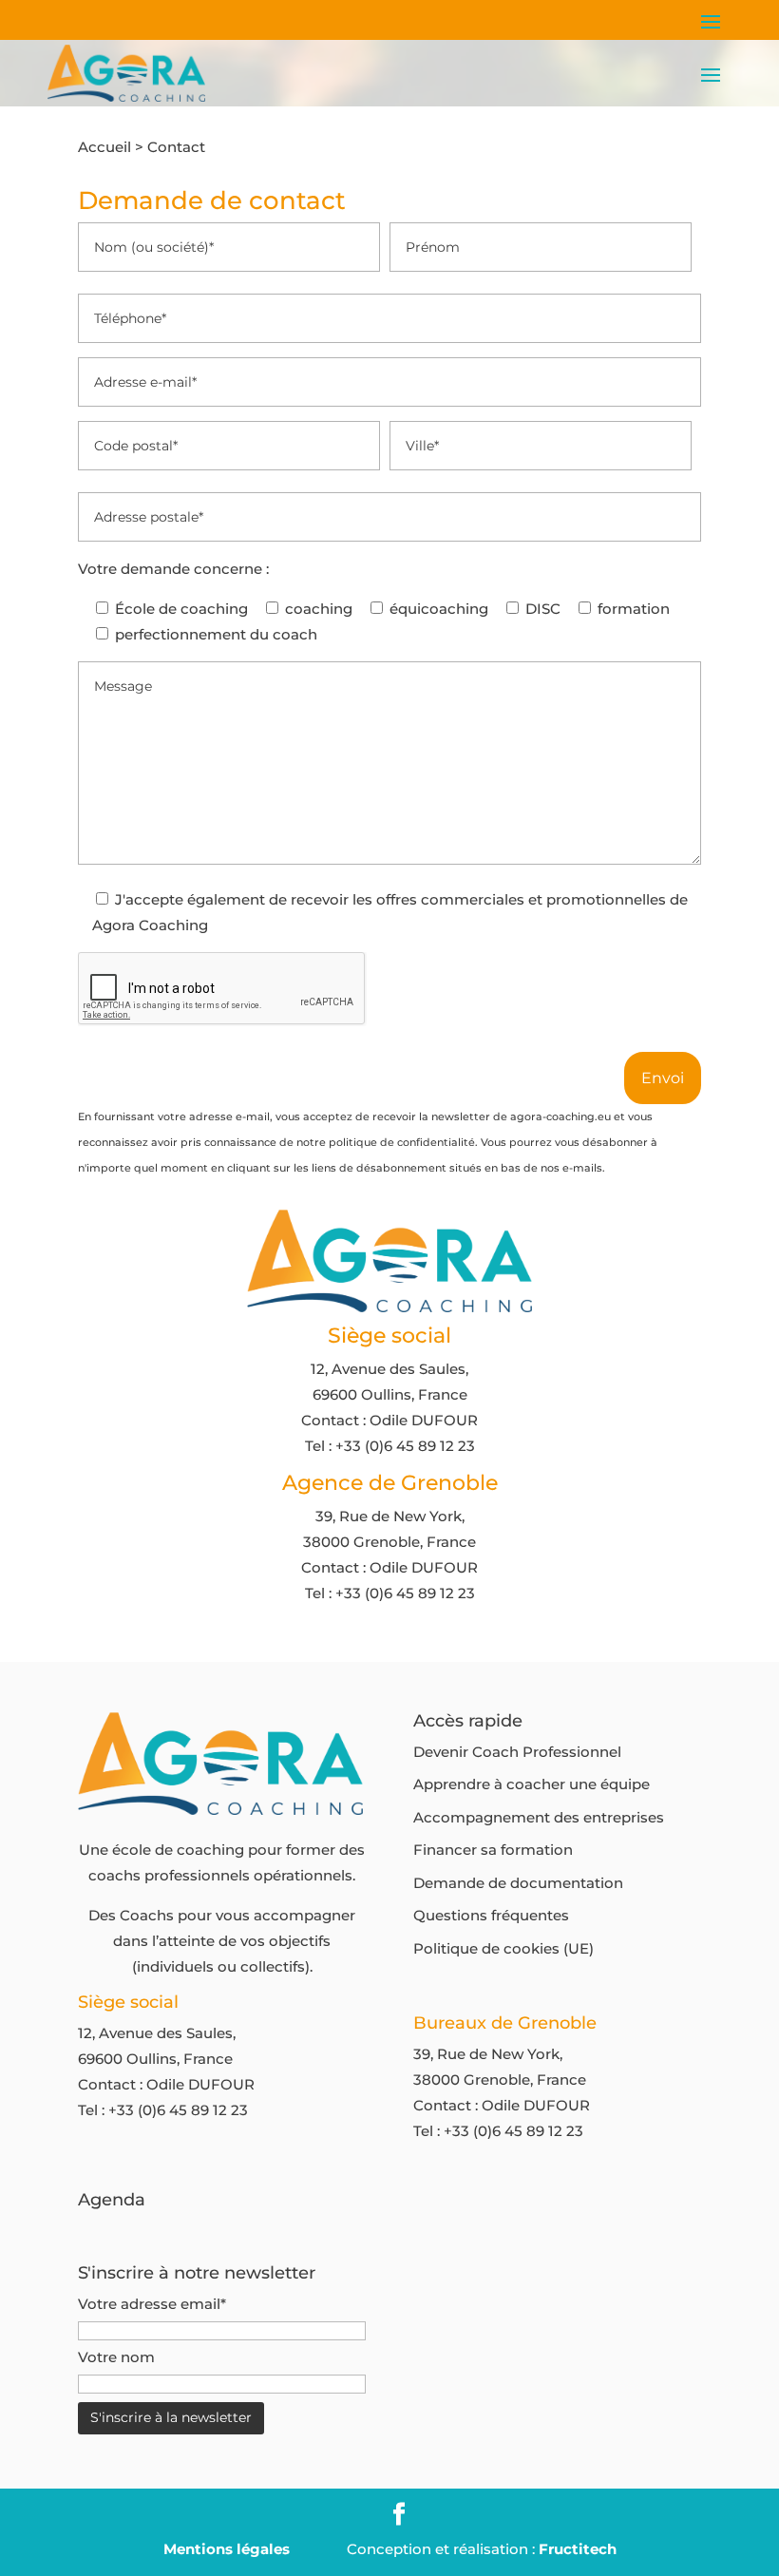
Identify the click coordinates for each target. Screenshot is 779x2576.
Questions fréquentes (491, 1915)
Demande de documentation (518, 1883)
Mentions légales (227, 2549)
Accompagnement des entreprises (539, 1817)
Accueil (104, 147)
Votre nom (116, 2357)
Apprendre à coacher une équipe (532, 1784)
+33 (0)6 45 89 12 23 (178, 2110)
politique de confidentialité (402, 1142)
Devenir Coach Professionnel (517, 1752)
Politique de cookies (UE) (503, 1948)
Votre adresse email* (152, 2304)
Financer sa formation (493, 1850)
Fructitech (578, 2549)
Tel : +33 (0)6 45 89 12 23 (390, 1446)
